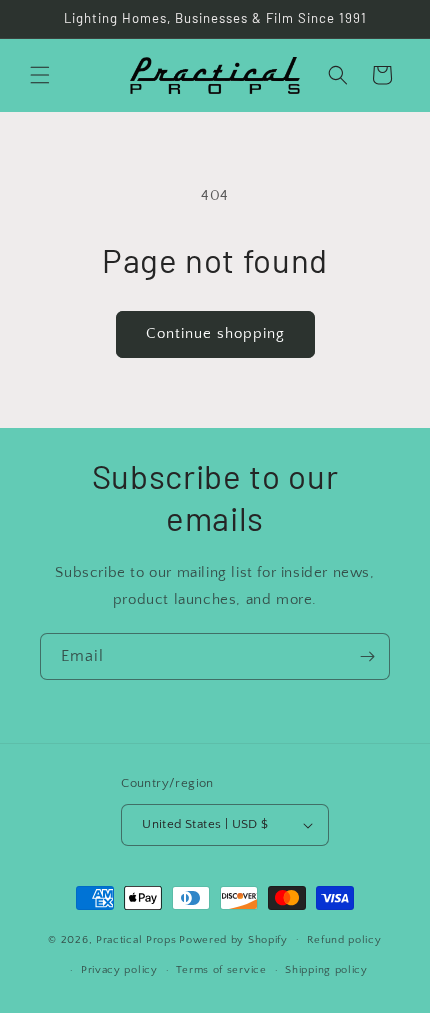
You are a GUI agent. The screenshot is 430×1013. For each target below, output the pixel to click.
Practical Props (136, 939)
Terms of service (221, 970)
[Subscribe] (367, 656)
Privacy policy (119, 970)
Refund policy (344, 940)
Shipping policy (326, 970)
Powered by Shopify (233, 939)
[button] (40, 75)
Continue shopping (215, 333)
